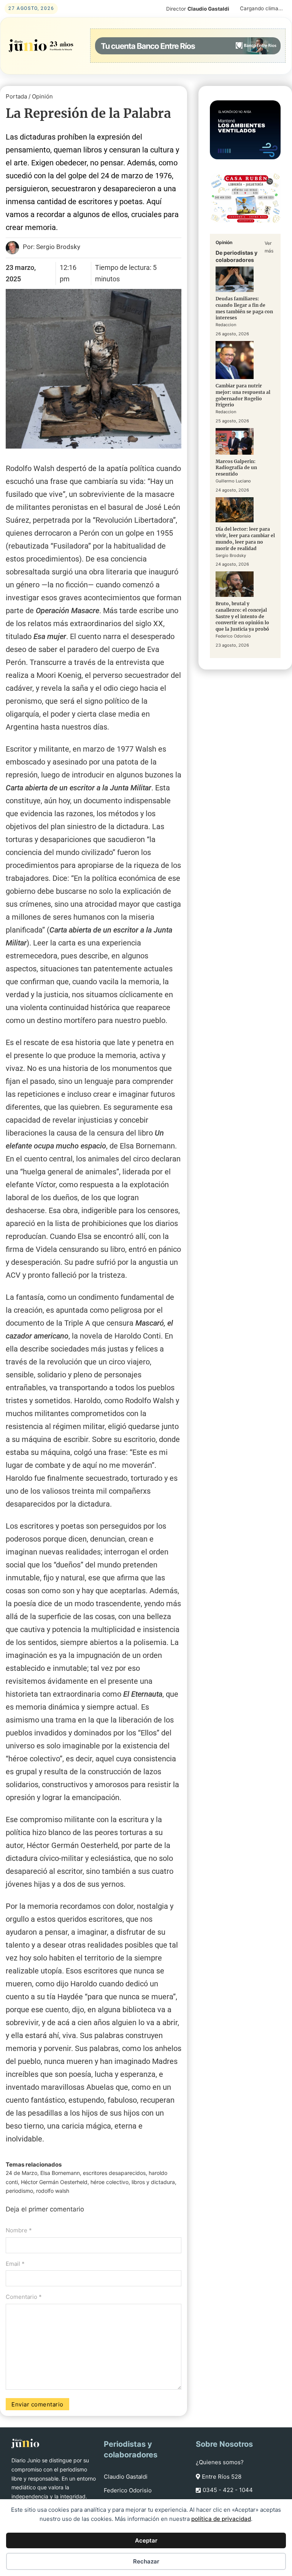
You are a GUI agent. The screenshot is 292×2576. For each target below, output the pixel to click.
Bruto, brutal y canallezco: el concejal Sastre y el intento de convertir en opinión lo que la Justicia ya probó (242, 616)
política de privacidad (221, 2519)
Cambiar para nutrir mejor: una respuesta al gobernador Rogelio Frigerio (243, 395)
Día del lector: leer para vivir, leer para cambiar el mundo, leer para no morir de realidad (245, 539)
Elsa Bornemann (60, 2173)
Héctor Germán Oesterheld (54, 2182)
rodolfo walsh (53, 2191)
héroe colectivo (109, 2182)
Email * (15, 2264)
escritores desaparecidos (114, 2173)
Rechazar (146, 2561)
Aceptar (146, 2540)
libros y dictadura (153, 2182)
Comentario (24, 2297)
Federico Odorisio (128, 2490)
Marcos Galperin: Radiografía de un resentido (236, 468)
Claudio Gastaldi (126, 2477)
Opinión (42, 96)
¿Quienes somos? (220, 2462)
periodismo (19, 2191)
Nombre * (19, 2230)
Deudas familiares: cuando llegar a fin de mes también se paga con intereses (244, 308)
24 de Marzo (21, 2173)
